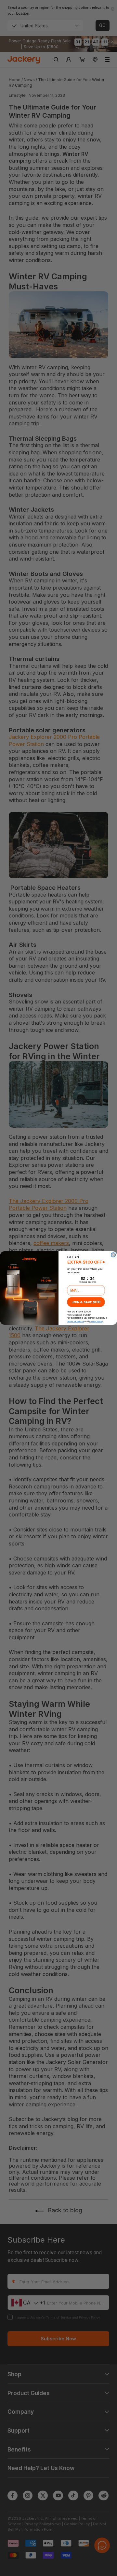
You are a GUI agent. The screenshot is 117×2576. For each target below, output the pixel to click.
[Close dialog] (113, 1255)
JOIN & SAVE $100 (86, 1302)
